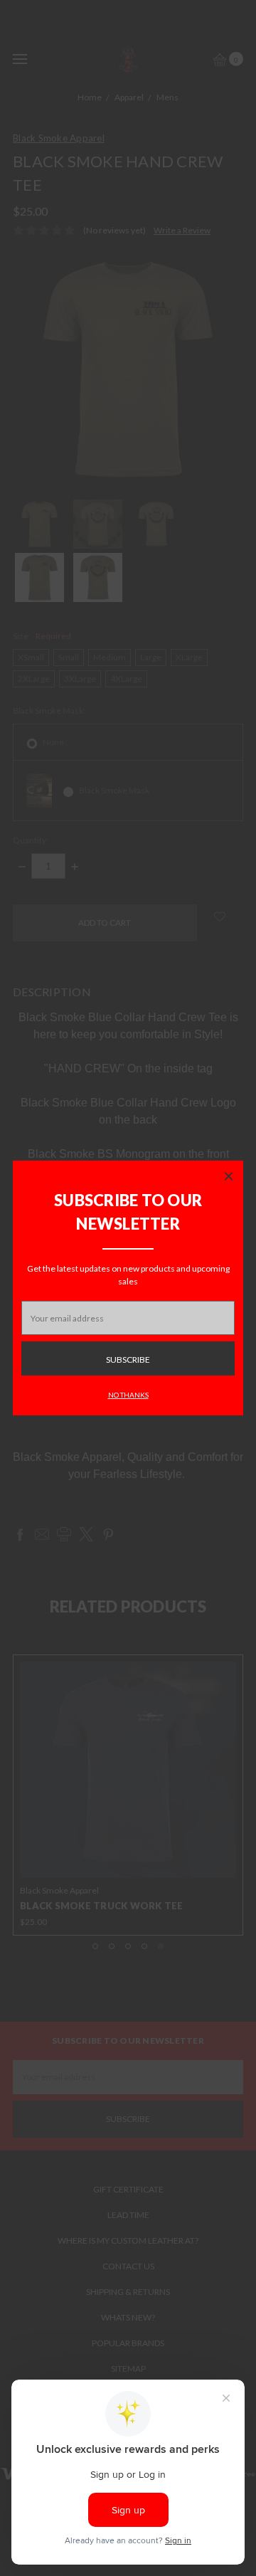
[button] (228, 1176)
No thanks (128, 1395)
